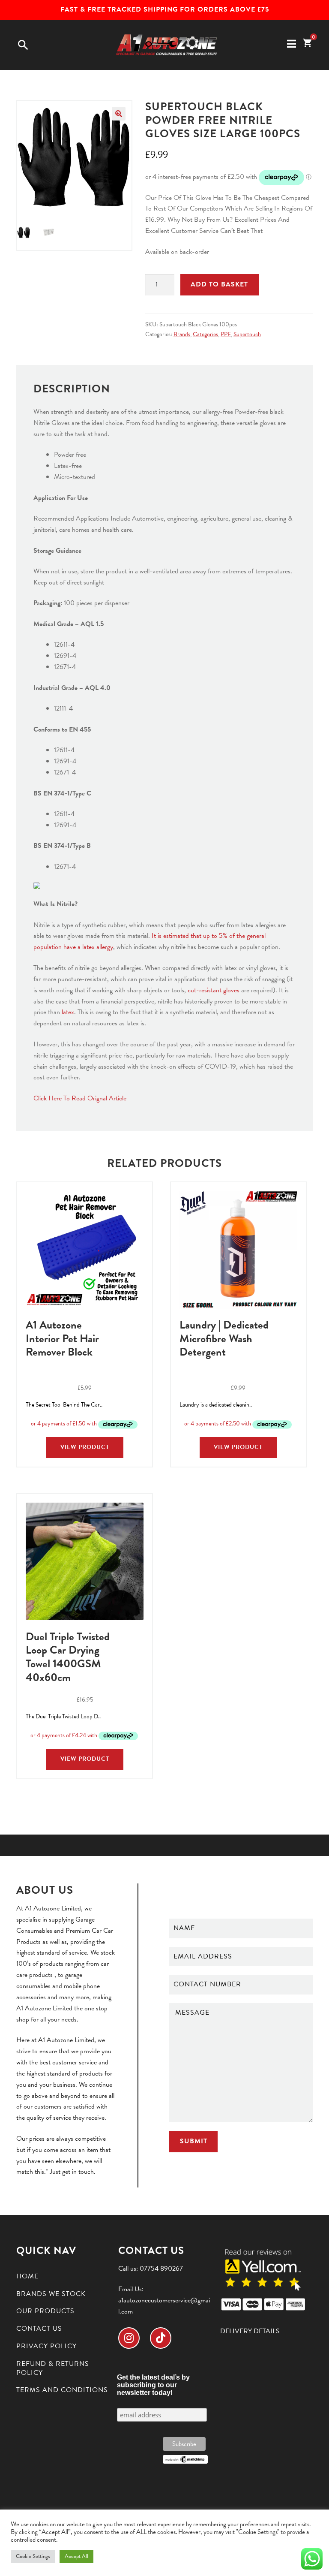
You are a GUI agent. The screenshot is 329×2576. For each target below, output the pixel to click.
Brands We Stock (51, 2294)
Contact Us (39, 2329)
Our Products (45, 2311)
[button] (119, 114)
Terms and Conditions (62, 2390)
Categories (205, 334)
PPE (226, 334)
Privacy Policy (46, 2346)
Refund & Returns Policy (53, 2368)
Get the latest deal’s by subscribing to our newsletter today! (153, 2385)
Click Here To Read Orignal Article (81, 1098)
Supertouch (247, 334)
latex (68, 1012)
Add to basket (219, 284)
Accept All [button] (76, 2556)
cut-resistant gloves (214, 990)
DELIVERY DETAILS (250, 2331)
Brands (182, 334)
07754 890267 (161, 2269)
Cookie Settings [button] (33, 2556)
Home (27, 2276)
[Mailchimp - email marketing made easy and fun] (185, 2459)
